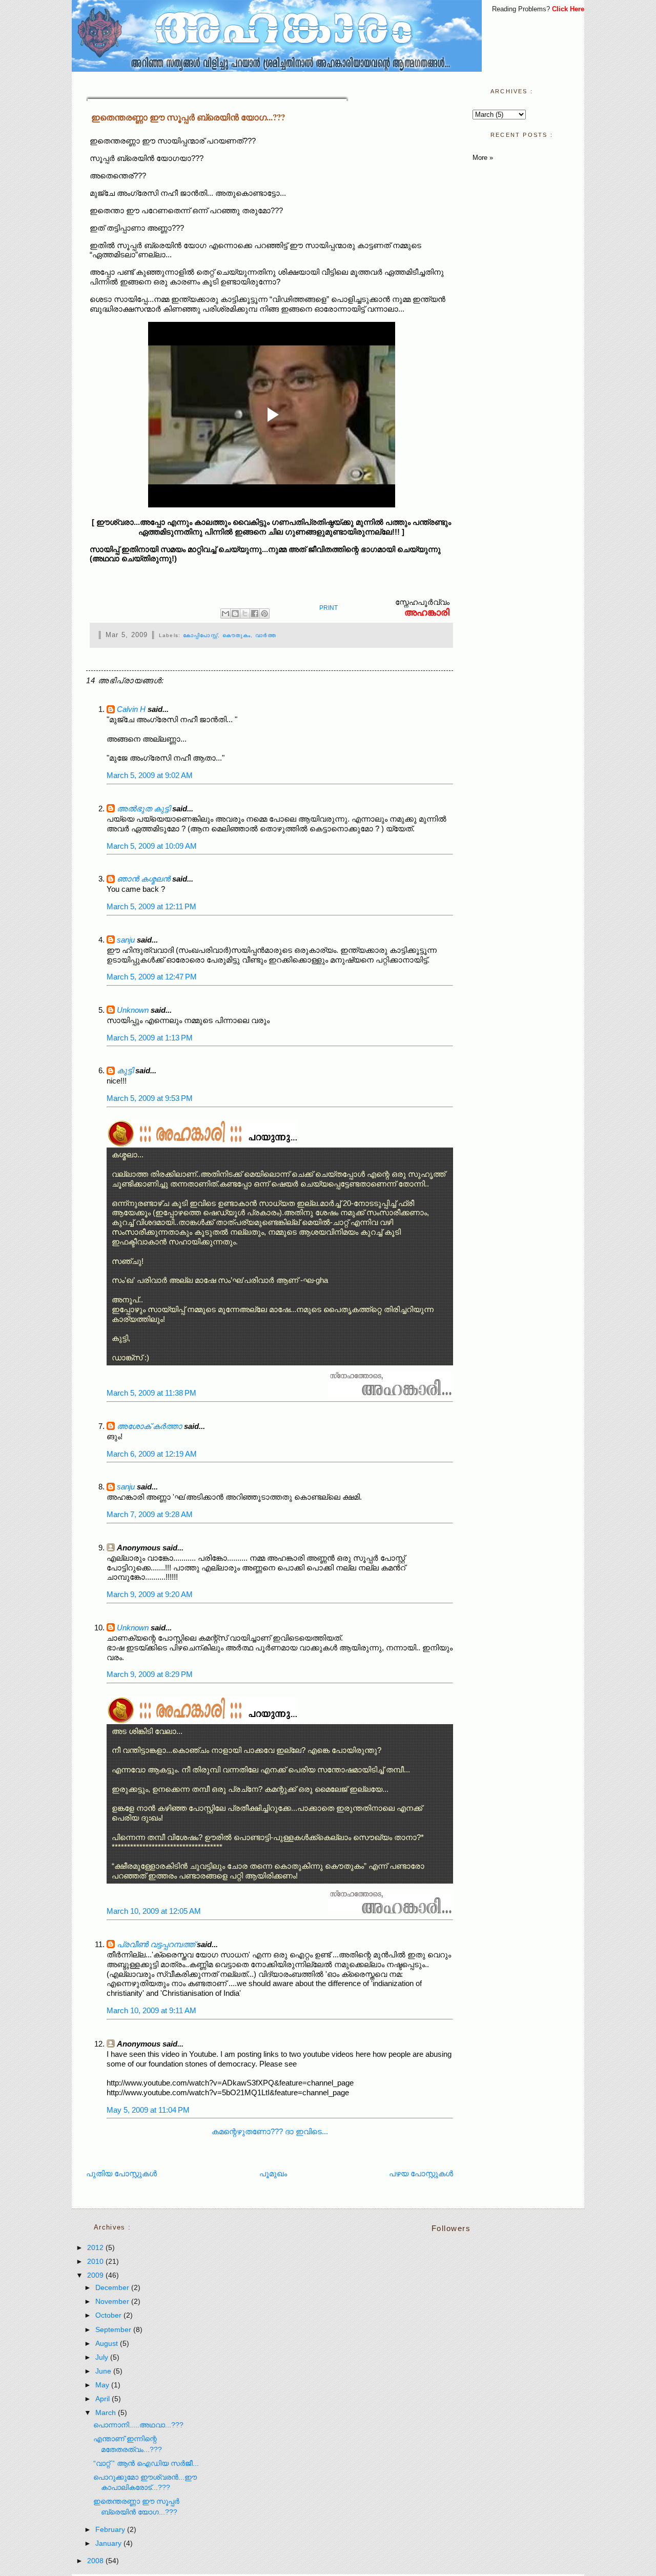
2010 (96, 2262)
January (109, 2543)
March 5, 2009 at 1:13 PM (150, 1038)
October (109, 2315)
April (104, 2399)
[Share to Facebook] (255, 614)
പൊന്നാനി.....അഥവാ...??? (138, 2425)
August (108, 2344)
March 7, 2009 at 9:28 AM (150, 1514)
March (107, 2413)
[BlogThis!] (235, 614)
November (113, 2302)
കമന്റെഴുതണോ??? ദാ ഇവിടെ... (270, 2131)
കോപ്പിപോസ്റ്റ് (200, 635)
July (103, 2357)
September (114, 2330)
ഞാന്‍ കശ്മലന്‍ (143, 879)
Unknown (133, 1010)
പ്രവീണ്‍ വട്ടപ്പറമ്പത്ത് (156, 1944)
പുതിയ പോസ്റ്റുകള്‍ (121, 2173)
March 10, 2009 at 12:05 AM (154, 1911)
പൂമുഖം (273, 2173)
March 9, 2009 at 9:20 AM (150, 1594)
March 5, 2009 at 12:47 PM (152, 977)
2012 (96, 2248)
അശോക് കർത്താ (149, 1426)
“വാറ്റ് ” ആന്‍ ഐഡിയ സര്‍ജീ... (146, 2463)
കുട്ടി (125, 1070)
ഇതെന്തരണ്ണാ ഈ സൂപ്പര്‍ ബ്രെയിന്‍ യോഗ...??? (188, 117)
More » (483, 158)
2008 (96, 2561)
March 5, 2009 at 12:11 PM (151, 906)
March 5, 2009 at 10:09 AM (152, 846)
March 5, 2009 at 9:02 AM (150, 775)
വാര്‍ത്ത (266, 635)
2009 (96, 2275)
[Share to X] (245, 614)
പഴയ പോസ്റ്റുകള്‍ (421, 2173)
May (103, 2385)
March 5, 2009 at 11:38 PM (151, 1393)
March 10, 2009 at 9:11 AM (151, 2010)
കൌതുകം (237, 635)
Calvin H (131, 709)
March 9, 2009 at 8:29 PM (150, 1674)
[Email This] (225, 614)
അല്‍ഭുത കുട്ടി (143, 809)
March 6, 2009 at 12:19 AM (152, 1454)
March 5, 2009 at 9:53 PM (150, 1098)
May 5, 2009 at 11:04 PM (148, 2110)
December (113, 2288)
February (111, 2530)
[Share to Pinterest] (264, 614)
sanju (126, 940)
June (104, 2371)
